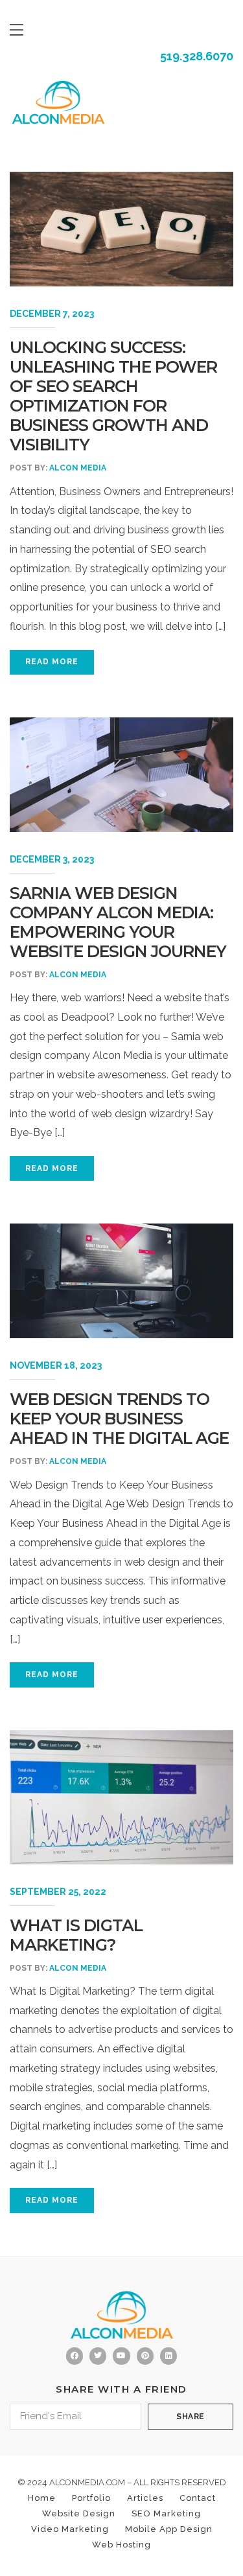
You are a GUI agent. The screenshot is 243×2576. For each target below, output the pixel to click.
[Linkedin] (168, 2356)
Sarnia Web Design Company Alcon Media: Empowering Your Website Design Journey (118, 922)
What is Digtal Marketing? (76, 1935)
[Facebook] (75, 2356)
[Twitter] (98, 2356)
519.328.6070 (197, 56)
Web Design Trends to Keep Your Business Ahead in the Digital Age (119, 1419)
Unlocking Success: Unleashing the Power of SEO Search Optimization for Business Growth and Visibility (113, 396)
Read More (52, 662)
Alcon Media (78, 468)
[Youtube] (121, 2356)
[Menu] (17, 30)
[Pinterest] (145, 2356)
